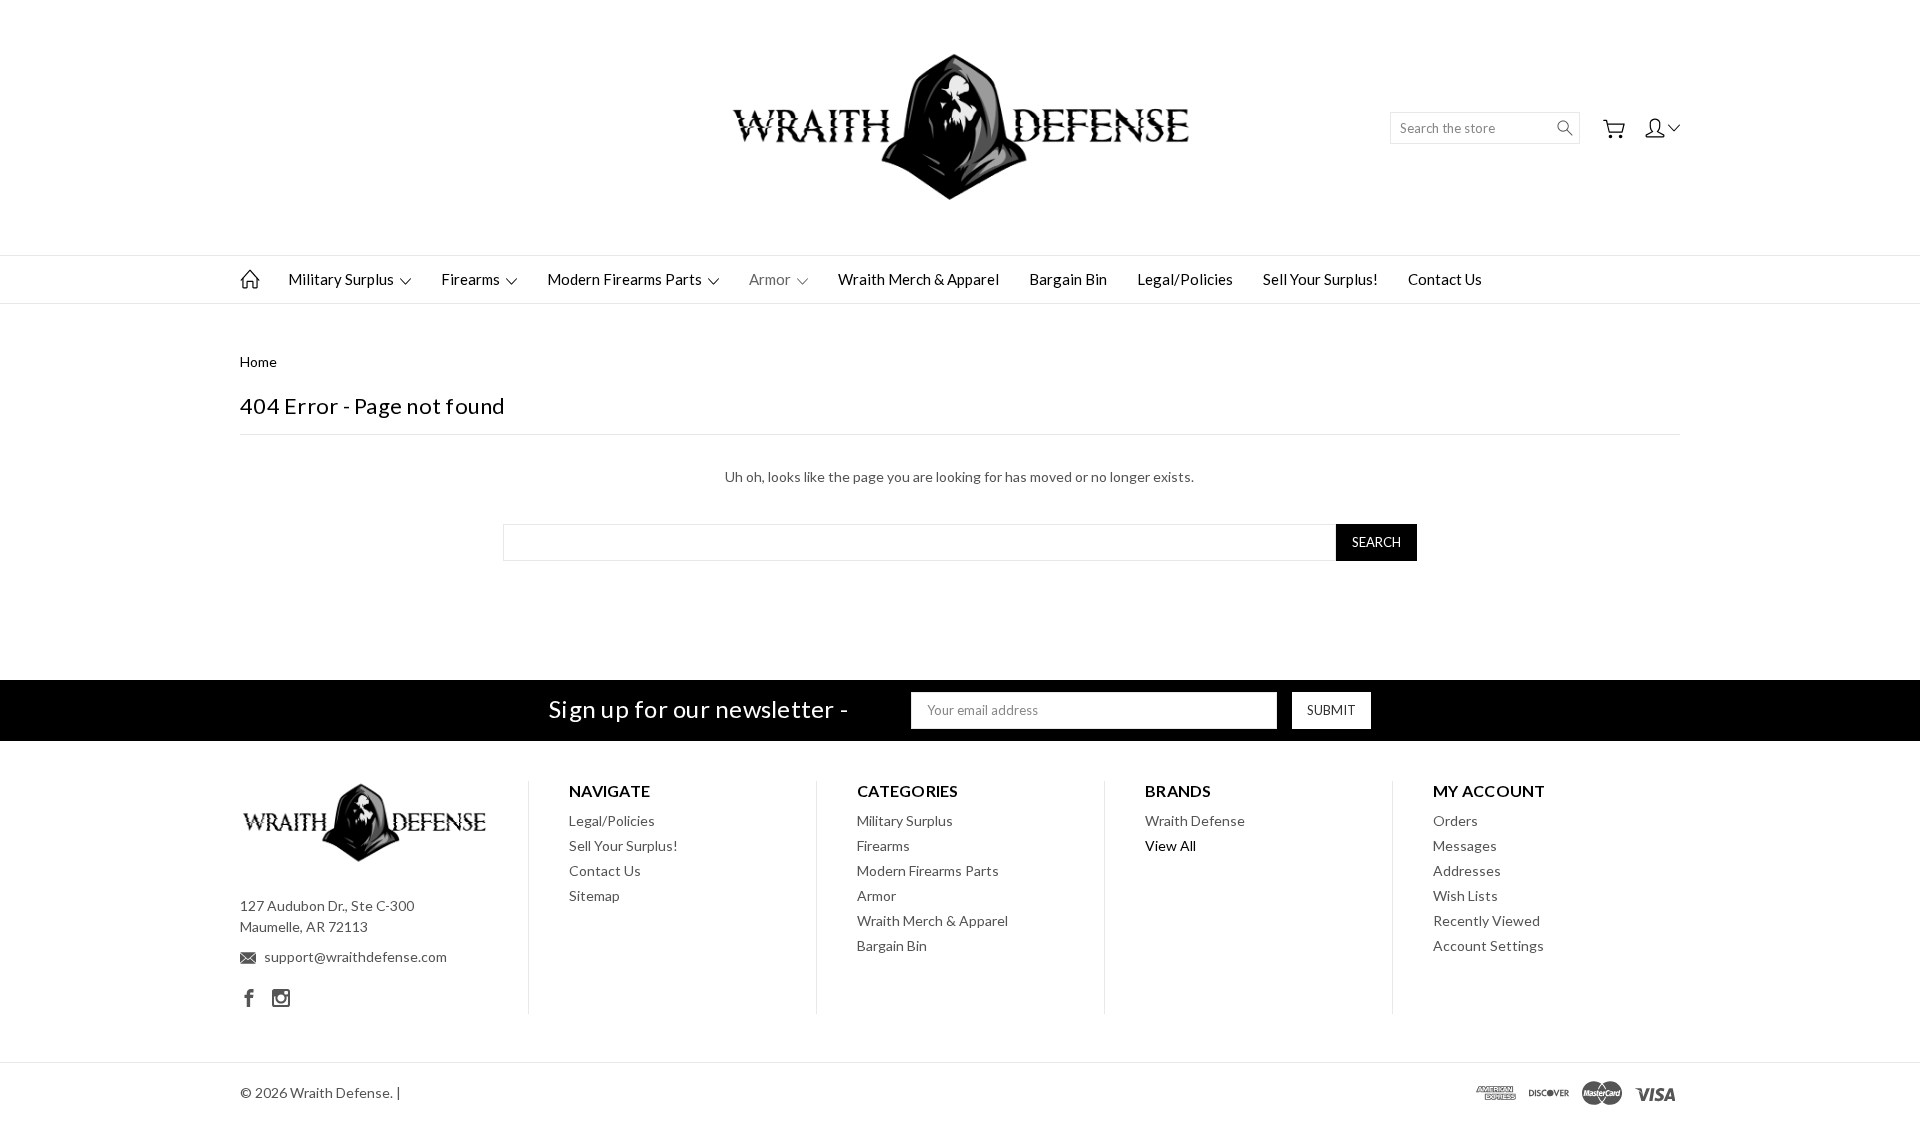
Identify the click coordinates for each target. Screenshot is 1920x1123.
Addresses (1467, 870)
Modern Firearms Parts (626, 279)
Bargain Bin (1068, 279)
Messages (1465, 845)
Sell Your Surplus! (1320, 279)
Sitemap (594, 895)
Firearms (472, 279)
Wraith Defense (1195, 820)
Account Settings (1488, 945)
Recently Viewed (1486, 920)
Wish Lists (1465, 895)
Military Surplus (342, 279)
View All (1170, 845)
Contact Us (1445, 279)
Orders (1455, 820)
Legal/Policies (1185, 279)
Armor (771, 279)
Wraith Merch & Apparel (918, 279)
